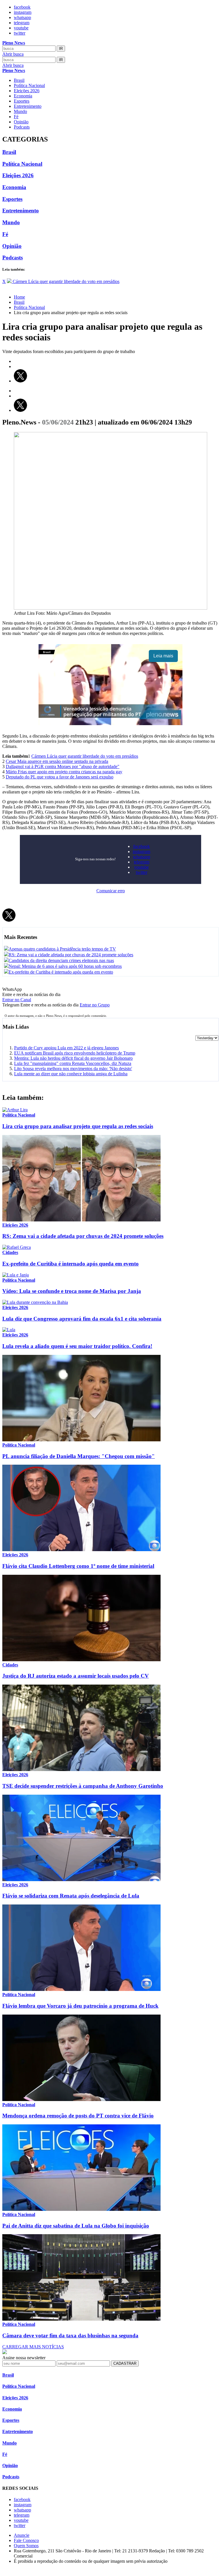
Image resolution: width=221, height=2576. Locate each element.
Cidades (10, 1252)
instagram (23, 12)
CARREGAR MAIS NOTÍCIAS (33, 2347)
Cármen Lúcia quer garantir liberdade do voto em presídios (85, 756)
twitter (20, 33)
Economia (23, 96)
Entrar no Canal (17, 1000)
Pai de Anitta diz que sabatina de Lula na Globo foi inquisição (76, 2226)
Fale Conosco (26, 2540)
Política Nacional (29, 85)
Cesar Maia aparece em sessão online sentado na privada (57, 761)
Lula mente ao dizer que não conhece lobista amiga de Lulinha (71, 1074)
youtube (21, 28)
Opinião (21, 122)
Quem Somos (26, 2546)
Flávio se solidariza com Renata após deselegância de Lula (71, 1896)
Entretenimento (28, 106)
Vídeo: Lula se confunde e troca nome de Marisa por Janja (72, 1291)
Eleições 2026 (27, 91)
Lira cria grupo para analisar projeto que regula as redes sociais (78, 1126)
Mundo (20, 111)
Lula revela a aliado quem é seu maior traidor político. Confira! (77, 1346)
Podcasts (22, 127)
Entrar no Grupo (95, 1005)
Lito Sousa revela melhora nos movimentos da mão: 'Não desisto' (73, 1069)
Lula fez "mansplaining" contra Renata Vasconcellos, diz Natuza (73, 1063)
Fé (16, 117)
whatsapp (22, 17)
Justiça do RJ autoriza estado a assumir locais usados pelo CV (76, 1676)
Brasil (19, 80)
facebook (22, 7)
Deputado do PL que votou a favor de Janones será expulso (60, 777)
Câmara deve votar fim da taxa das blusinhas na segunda (70, 2335)
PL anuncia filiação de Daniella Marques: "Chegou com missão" (79, 1456)
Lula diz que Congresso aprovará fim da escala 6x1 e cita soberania (82, 1319)
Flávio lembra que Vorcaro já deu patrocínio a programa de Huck (80, 2006)
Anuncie (22, 2535)
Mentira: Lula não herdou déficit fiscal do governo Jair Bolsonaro (73, 1058)
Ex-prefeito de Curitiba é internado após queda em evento (71, 1264)
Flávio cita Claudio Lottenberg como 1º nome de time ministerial (78, 1566)
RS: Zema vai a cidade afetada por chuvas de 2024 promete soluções (83, 1236)
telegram (22, 23)
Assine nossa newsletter (24, 2358)
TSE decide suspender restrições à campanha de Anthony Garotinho (83, 1786)
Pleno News (14, 43)
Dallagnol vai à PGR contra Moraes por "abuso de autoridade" (63, 766)
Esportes (22, 101)
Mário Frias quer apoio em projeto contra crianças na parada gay (64, 772)
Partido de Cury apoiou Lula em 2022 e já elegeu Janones (66, 1048)
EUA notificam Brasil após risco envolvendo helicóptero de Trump (75, 1053)
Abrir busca (13, 54)
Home (19, 297)
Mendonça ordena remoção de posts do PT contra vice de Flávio (78, 2116)
